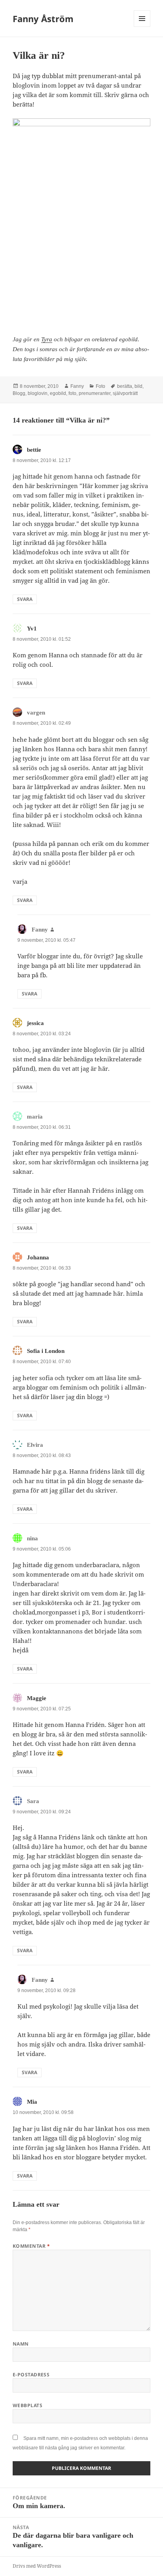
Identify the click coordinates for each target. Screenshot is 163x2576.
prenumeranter (95, 393)
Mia (32, 2102)
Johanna (38, 1257)
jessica (35, 1023)
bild (138, 386)
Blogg (19, 393)
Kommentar (31, 2246)
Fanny (77, 386)
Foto (100, 386)
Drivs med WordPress (37, 2566)
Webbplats (27, 2405)
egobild (58, 393)
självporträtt (125, 393)
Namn (21, 2344)
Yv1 (32, 629)
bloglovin (38, 393)
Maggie (37, 1698)
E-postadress (31, 2375)
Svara (25, 599)
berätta (125, 386)
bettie (34, 450)
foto (72, 393)
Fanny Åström (43, 19)
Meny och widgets (142, 27)
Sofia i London (46, 1351)
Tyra (47, 339)
